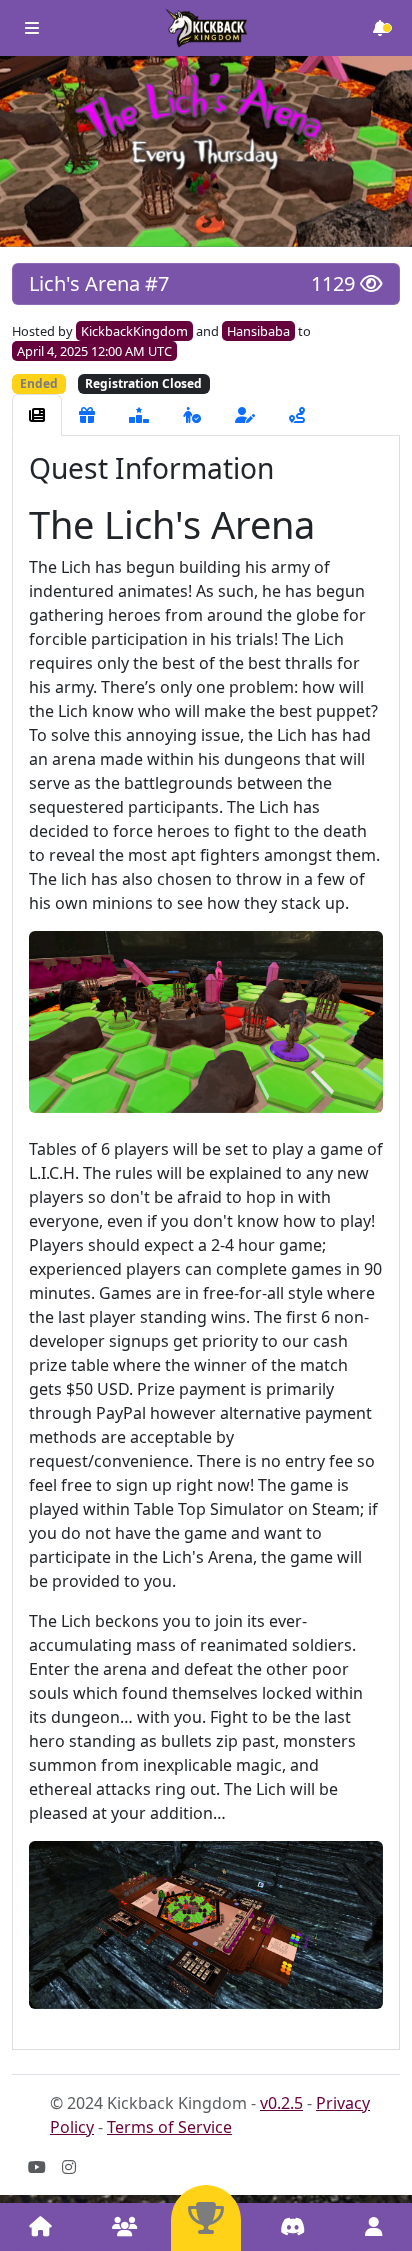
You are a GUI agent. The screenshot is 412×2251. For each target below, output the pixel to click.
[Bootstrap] (206, 28)
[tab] (37, 415)
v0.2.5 (281, 2103)
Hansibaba (258, 331)
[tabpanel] (206, 1242)
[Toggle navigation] (32, 28)
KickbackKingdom (134, 331)
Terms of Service (169, 2127)
